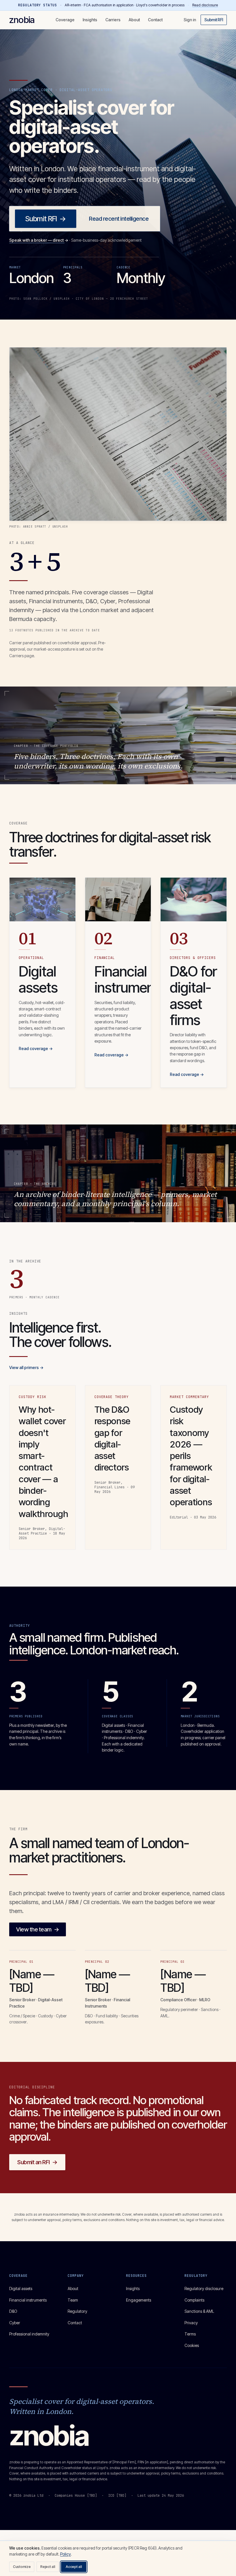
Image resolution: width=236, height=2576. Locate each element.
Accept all (74, 2567)
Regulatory (77, 2311)
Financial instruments (28, 2300)
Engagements (139, 2300)
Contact (155, 20)
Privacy (191, 2323)
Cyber (15, 2323)
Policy (65, 2554)
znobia (22, 20)
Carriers (113, 20)
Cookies (192, 2345)
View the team (38, 1929)
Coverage (65, 20)
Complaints (194, 2300)
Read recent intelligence (119, 219)
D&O (13, 2311)
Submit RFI (214, 20)
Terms (190, 2334)
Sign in (190, 20)
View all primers (26, 1367)
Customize (22, 2567)
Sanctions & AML (199, 2311)
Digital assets (21, 2288)
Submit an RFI (37, 2162)
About (134, 20)
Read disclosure (205, 5)
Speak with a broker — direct (39, 240)
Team (73, 2300)
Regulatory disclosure (204, 2288)
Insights (90, 20)
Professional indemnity (29, 2334)
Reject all (48, 2567)
